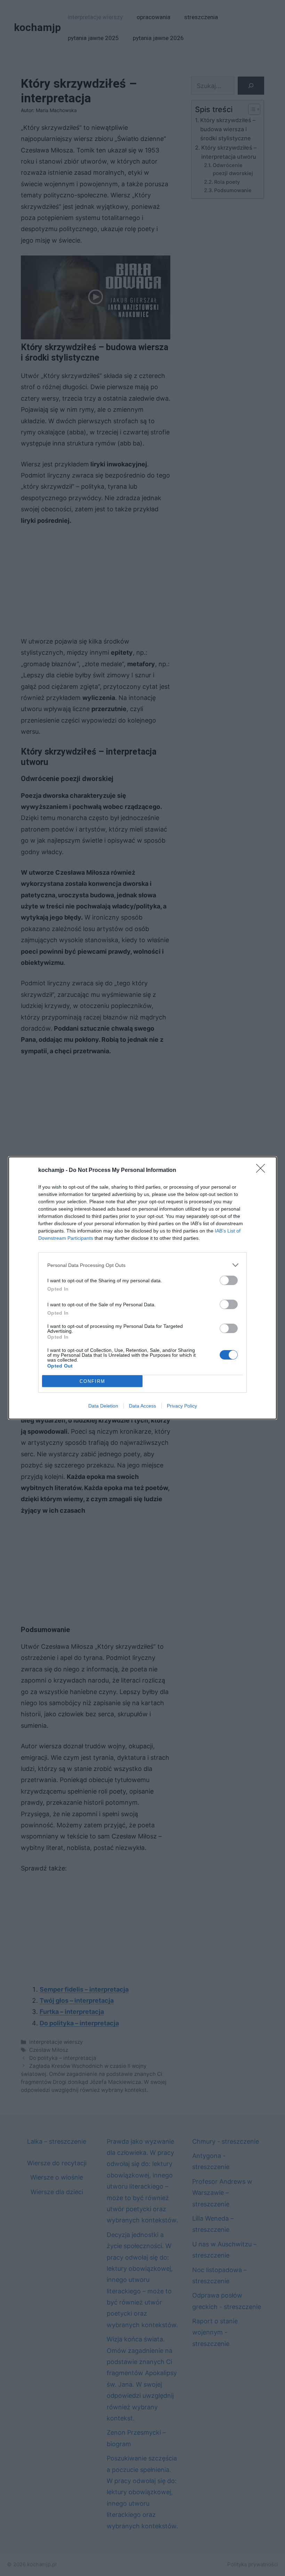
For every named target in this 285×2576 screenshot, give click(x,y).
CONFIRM (92, 1381)
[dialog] (142, 1288)
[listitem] (142, 1265)
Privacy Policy (182, 1406)
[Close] (263, 1171)
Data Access (142, 1406)
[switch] (229, 1280)
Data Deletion (103, 1406)
